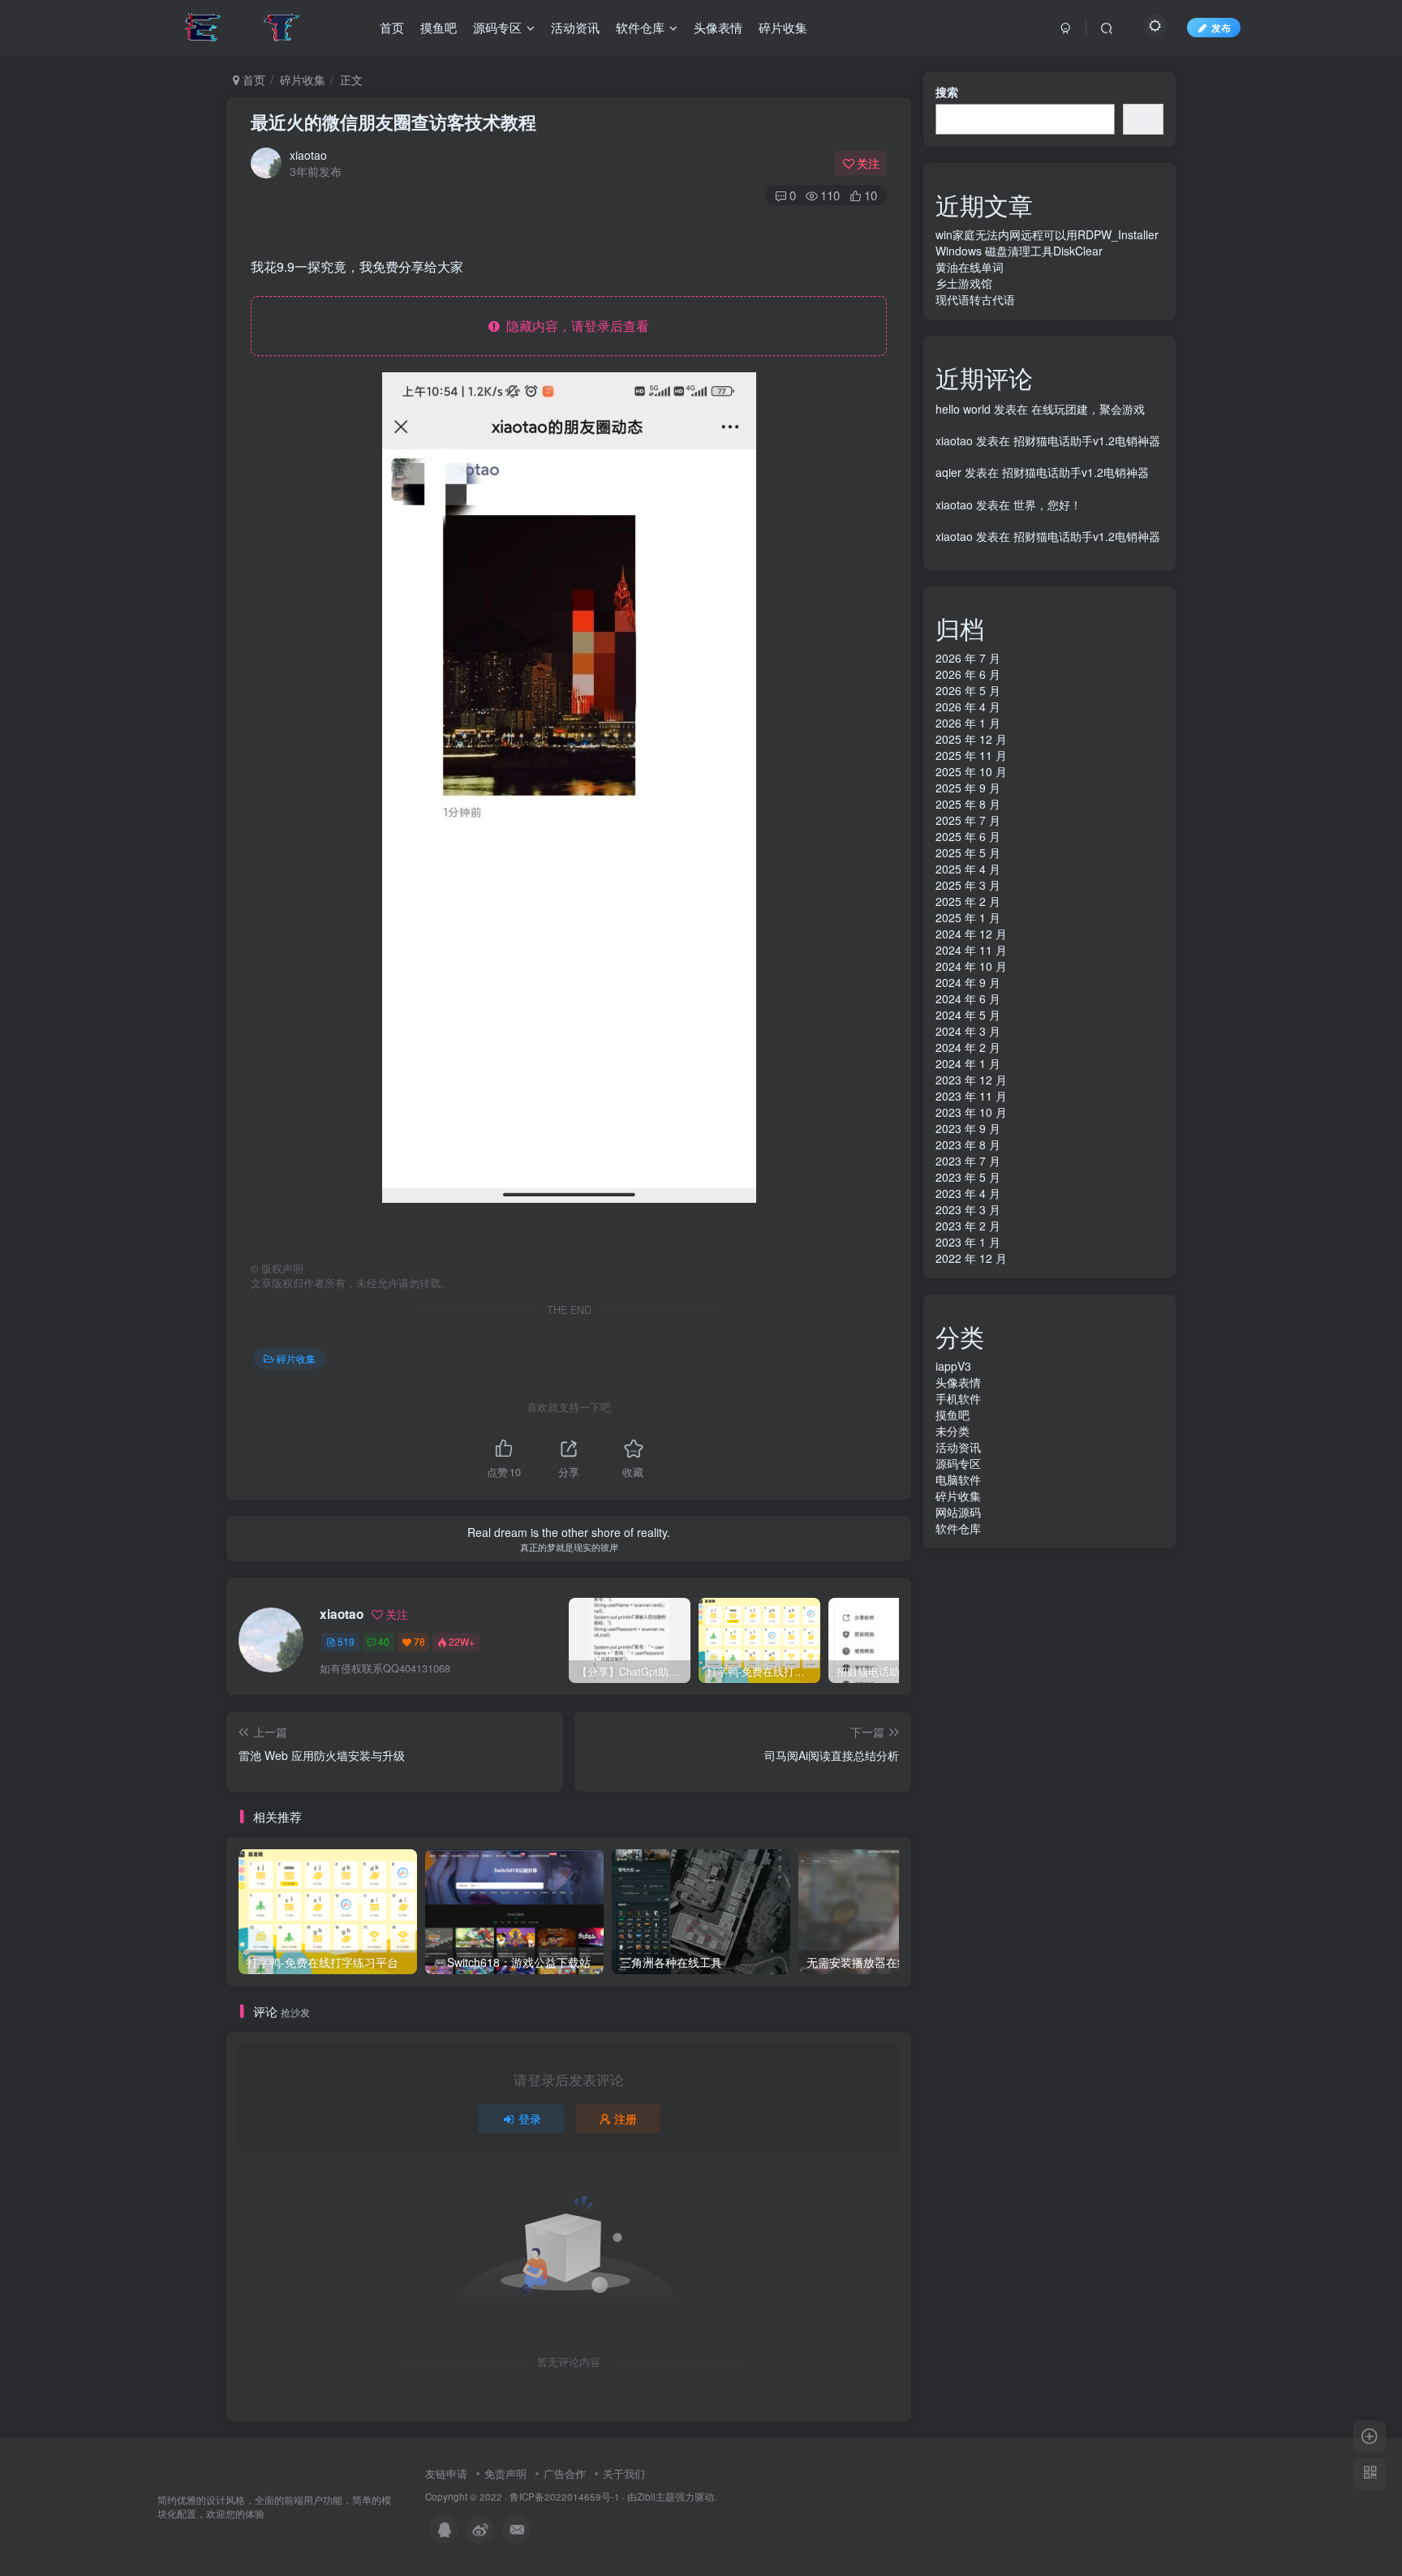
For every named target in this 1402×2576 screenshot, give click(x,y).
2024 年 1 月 (968, 1063)
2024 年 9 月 (968, 982)
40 (384, 1641)
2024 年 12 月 (971, 934)
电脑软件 (958, 1479)
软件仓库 (958, 1528)
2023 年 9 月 (968, 1128)
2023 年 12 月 (971, 1080)
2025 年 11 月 (971, 755)
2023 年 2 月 (968, 1226)
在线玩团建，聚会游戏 (1088, 409)
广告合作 (565, 2473)
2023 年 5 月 (968, 1177)
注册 (626, 2119)
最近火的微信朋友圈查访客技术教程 (394, 122)
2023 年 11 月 (971, 1096)
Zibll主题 (656, 2497)
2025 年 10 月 (971, 771)
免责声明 (505, 2473)
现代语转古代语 (975, 299)
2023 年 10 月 (971, 1112)
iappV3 (953, 1366)
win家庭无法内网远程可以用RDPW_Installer (1047, 234)
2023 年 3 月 (968, 1209)
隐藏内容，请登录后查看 (574, 326)
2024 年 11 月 (971, 950)
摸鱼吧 (953, 1415)
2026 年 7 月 (968, 658)
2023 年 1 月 (968, 1242)
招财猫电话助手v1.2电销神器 (1087, 440)
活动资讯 (958, 1447)
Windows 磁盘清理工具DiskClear (1019, 251)
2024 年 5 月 (968, 1015)
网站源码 (958, 1512)
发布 (1221, 27)
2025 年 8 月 (968, 804)
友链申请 (446, 2473)
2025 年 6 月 (968, 836)
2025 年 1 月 (968, 917)
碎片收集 (303, 79)
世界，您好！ (1047, 504)
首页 (252, 79)
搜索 (947, 92)
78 (419, 1641)
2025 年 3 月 (968, 885)
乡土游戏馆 (964, 283)
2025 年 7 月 (968, 820)
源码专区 (958, 1463)
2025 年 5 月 (968, 852)
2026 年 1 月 (968, 723)
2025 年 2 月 (968, 901)
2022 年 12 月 (971, 1258)
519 (346, 1641)
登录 (530, 2119)
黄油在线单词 (970, 267)
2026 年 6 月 (968, 674)
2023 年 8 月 (968, 1144)
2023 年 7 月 (968, 1161)
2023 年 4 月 (968, 1193)
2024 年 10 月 (971, 966)
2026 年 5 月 (968, 690)
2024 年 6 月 (968, 998)
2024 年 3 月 (968, 1031)
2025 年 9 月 (968, 788)
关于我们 (624, 2473)
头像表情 (958, 1382)
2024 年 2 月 (968, 1047)
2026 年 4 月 (968, 706)
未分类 (953, 1431)
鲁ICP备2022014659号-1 (565, 2497)
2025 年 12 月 (971, 739)
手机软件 (958, 1398)
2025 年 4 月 (968, 869)
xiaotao (308, 155)
